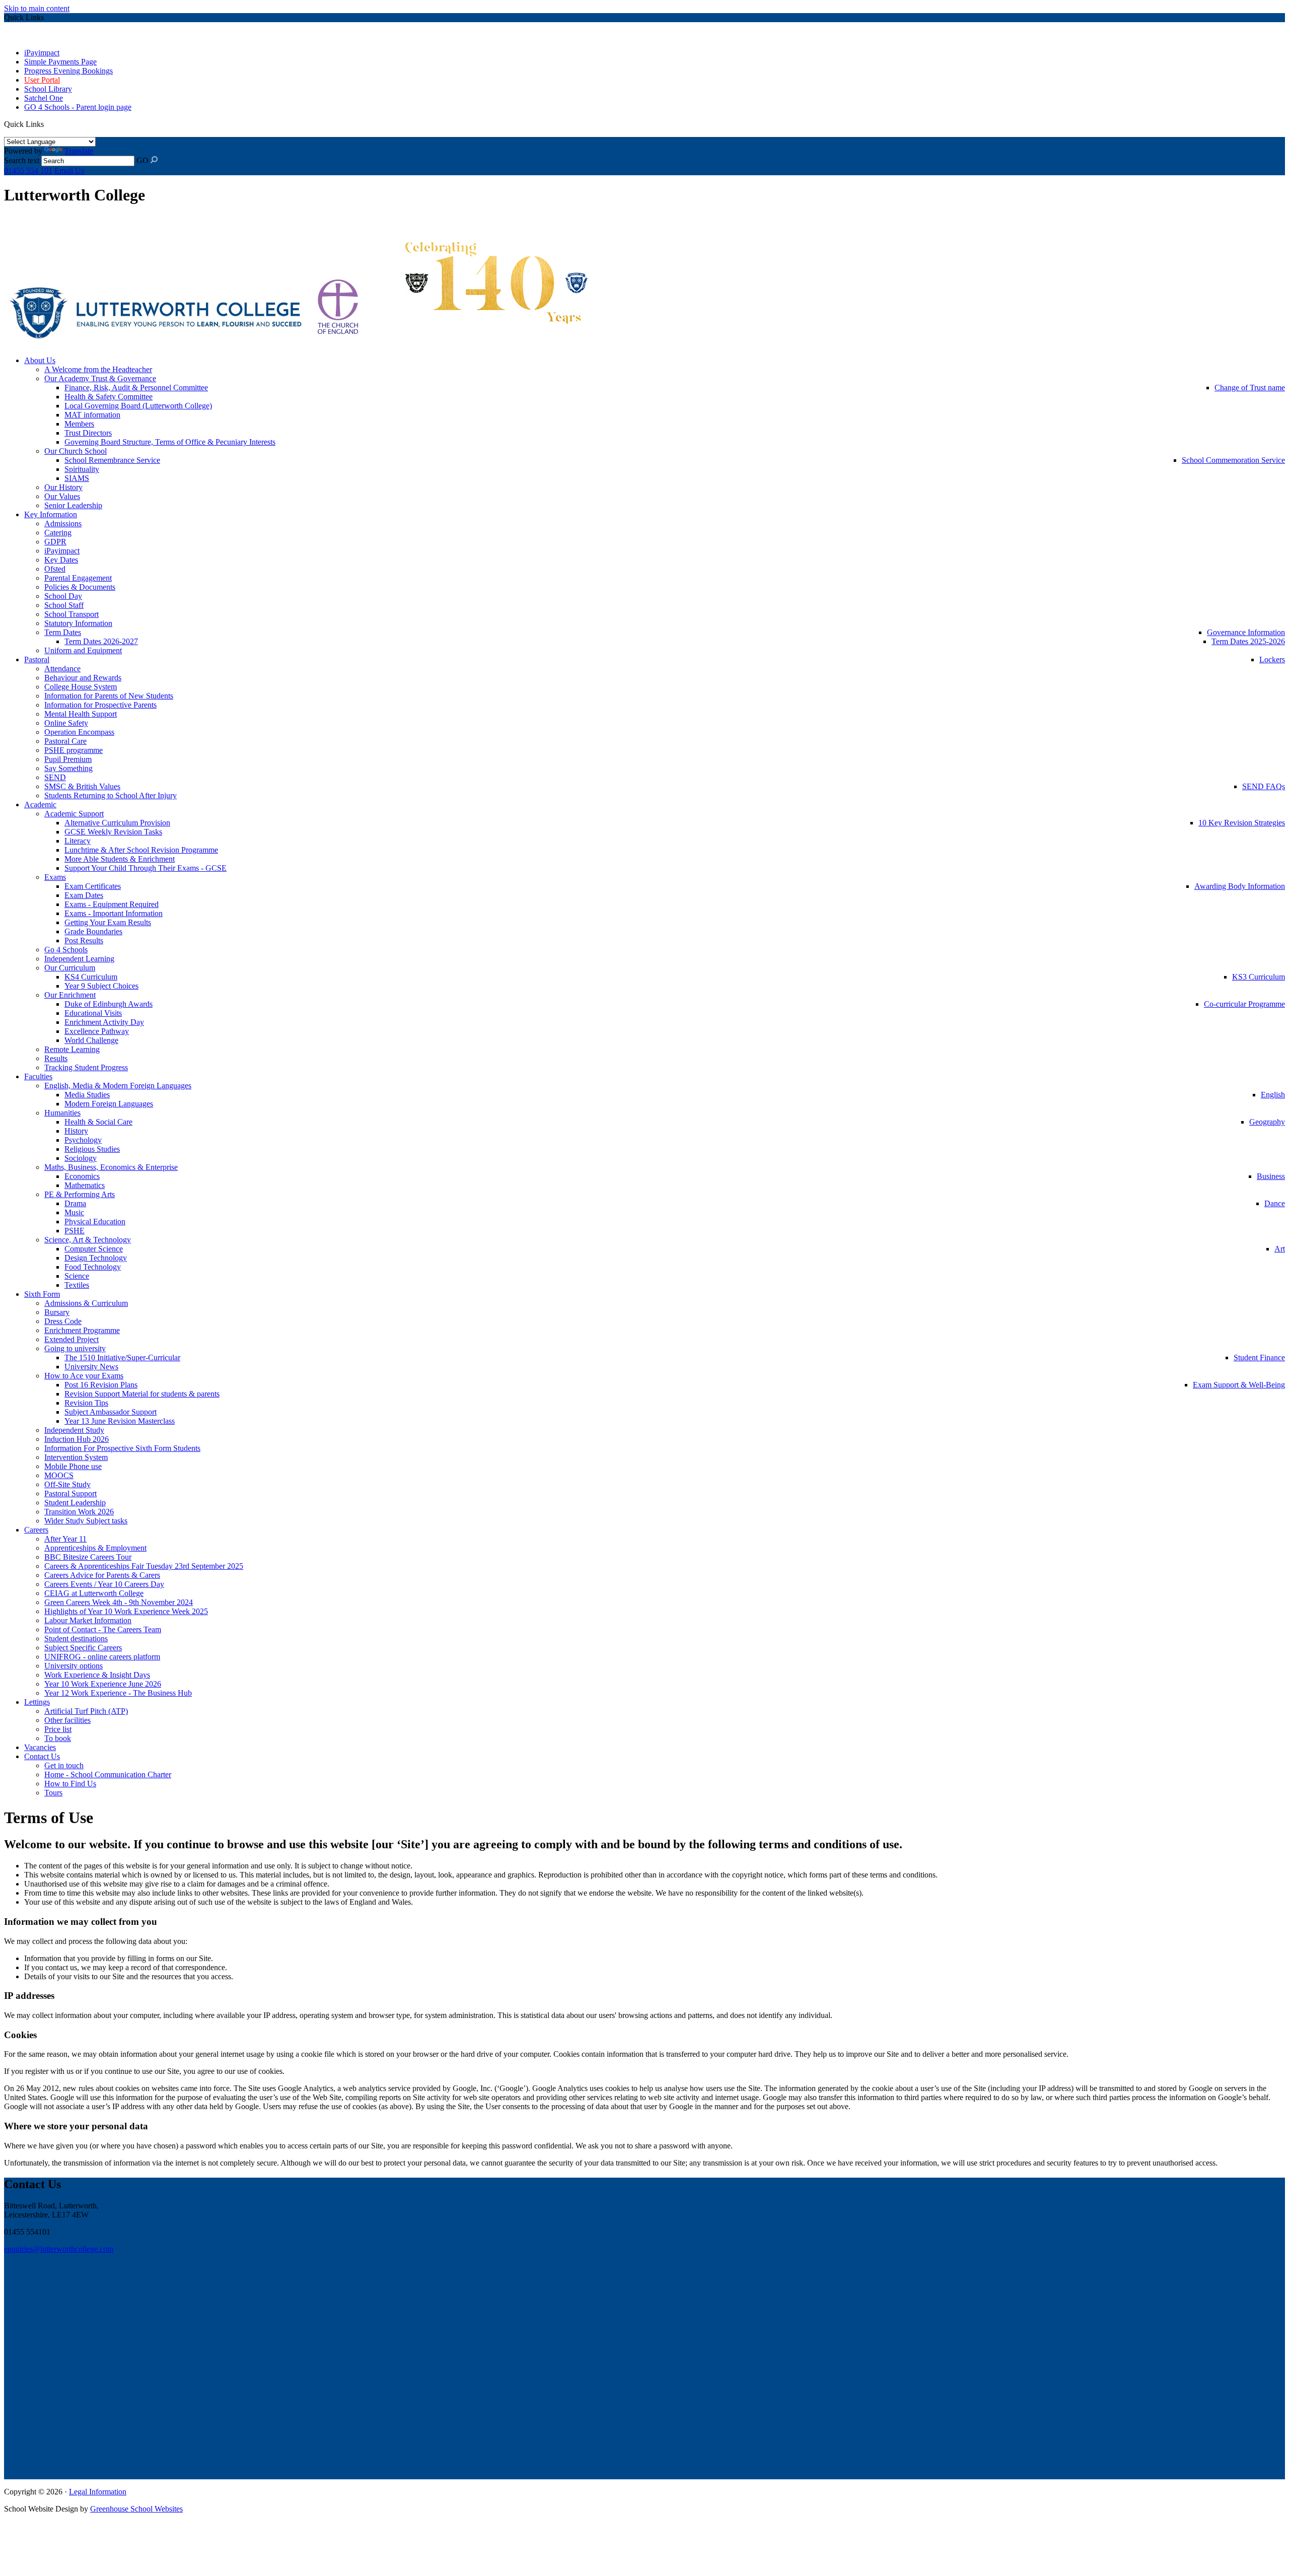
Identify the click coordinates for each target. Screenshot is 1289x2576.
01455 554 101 (28, 170)
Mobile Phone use (73, 1466)
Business (1271, 1176)
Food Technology (93, 1267)
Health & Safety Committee (109, 397)
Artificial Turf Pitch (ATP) (86, 1711)
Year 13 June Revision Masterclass (120, 1421)
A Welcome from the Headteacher (98, 369)
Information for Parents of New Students (109, 696)
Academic (40, 805)
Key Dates (61, 560)
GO (142, 160)
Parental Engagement (78, 578)
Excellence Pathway (97, 1031)
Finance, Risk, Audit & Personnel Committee (136, 388)
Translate (79, 151)
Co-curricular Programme (1244, 1004)
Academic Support (74, 814)
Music (74, 1212)
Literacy (78, 841)
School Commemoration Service (1233, 460)
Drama (75, 1203)
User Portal (42, 80)
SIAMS (77, 478)
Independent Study (74, 1430)
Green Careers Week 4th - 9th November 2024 (119, 1602)
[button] (47, 123)
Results (56, 1058)
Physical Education (95, 1222)
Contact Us (42, 1756)
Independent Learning (79, 959)
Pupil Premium (68, 759)
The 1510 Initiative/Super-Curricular (122, 1357)
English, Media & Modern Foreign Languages (118, 1086)
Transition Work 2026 (79, 1512)
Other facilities (67, 1720)
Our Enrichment (70, 995)
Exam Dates (84, 895)
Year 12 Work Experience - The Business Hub (118, 1693)
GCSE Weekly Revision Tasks (113, 832)
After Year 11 (65, 1539)
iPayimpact (42, 53)
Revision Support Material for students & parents (142, 1394)
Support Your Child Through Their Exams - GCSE (146, 868)
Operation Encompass (79, 732)
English (1273, 1095)
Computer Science (94, 1249)
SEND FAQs (1264, 786)
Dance (1275, 1203)
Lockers (1272, 659)
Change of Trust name (1250, 388)
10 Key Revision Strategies (1242, 823)
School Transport (71, 614)
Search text (22, 160)
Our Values (62, 496)
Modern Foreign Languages (109, 1104)
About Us (40, 360)
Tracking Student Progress (86, 1067)
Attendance (62, 669)
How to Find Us (70, 1784)
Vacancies (40, 1747)
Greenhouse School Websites (136, 2509)
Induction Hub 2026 (77, 1439)
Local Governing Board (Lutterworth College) (138, 406)
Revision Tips (86, 1403)
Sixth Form (42, 1294)
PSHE (75, 1231)
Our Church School (76, 451)
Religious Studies (92, 1149)
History (76, 1131)
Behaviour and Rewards (83, 678)
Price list (58, 1729)
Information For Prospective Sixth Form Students (122, 1448)
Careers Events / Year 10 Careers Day (104, 1584)
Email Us (69, 170)
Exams (55, 877)
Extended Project (71, 1339)
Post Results (84, 941)
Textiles (77, 1285)
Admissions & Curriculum (86, 1303)
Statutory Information (78, 623)
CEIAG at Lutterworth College (94, 1593)
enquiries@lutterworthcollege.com (59, 2249)
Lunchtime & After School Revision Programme (141, 850)
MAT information (92, 415)
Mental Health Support (81, 714)
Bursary (57, 1312)
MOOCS (59, 1475)
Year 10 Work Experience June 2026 (103, 1684)
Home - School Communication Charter (108, 1774)
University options (74, 1666)
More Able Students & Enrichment (120, 859)
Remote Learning (72, 1049)
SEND (55, 777)
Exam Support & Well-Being (1239, 1385)
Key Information (51, 514)
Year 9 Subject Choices (101, 986)
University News (91, 1367)
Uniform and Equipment (83, 650)
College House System (81, 687)
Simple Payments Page (60, 62)
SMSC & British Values (82, 786)
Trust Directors (88, 433)
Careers (36, 1530)
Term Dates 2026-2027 (101, 641)
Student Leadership (75, 1503)
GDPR (55, 542)
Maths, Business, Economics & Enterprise (111, 1167)
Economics (82, 1176)
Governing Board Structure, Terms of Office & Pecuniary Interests (170, 442)
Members (79, 424)
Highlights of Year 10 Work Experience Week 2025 (126, 1611)
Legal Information (98, 2492)
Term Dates (63, 632)
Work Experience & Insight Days (97, 1675)
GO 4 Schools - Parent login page (78, 107)
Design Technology (96, 1258)
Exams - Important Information (114, 913)
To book (58, 1738)
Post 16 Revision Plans (101, 1385)
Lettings (37, 1702)
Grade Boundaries (93, 931)
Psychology (83, 1140)
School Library (48, 89)
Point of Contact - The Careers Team (103, 1629)
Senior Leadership (73, 505)
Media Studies (87, 1095)
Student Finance (1259, 1357)
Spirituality (82, 469)
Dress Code (63, 1321)
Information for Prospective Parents (100, 705)
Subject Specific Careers (83, 1648)
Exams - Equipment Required (112, 904)
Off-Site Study (67, 1484)
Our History (63, 487)
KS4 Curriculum (91, 977)
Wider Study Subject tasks (86, 1521)
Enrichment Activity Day (104, 1022)
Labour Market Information (88, 1620)
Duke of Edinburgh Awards (109, 1004)
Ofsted (55, 569)
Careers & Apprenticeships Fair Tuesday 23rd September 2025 (144, 1566)
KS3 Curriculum (1259, 977)
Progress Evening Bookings (68, 71)
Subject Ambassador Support (111, 1412)
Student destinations (76, 1639)
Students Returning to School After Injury (111, 795)
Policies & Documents (80, 587)
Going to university (75, 1348)
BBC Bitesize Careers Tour (88, 1557)
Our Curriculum (70, 968)
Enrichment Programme (82, 1330)
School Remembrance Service (112, 460)
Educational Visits (93, 1013)
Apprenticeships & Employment (95, 1548)
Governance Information (1246, 632)
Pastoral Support (70, 1493)
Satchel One (44, 98)
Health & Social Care (98, 1122)
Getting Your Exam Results (108, 922)
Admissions (63, 524)
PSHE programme (74, 750)
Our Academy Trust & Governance (100, 378)
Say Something (68, 768)
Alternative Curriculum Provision (117, 823)
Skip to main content (37, 8)
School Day (63, 596)
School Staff (64, 605)
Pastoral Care (65, 741)
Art (1280, 1249)
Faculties (38, 1076)
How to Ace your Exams (84, 1376)
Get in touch (64, 1765)
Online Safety (66, 723)
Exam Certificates (93, 886)
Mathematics (85, 1185)
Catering (58, 533)
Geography (1267, 1122)
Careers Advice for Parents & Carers (102, 1575)
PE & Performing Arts (80, 1194)
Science (77, 1276)
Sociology (81, 1158)
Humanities (62, 1113)
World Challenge (91, 1040)
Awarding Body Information (1240, 886)
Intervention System (76, 1457)
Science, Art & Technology (88, 1240)
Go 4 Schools (66, 950)
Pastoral (37, 659)
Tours (53, 1793)
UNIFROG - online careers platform (102, 1657)
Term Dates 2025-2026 (1248, 641)
